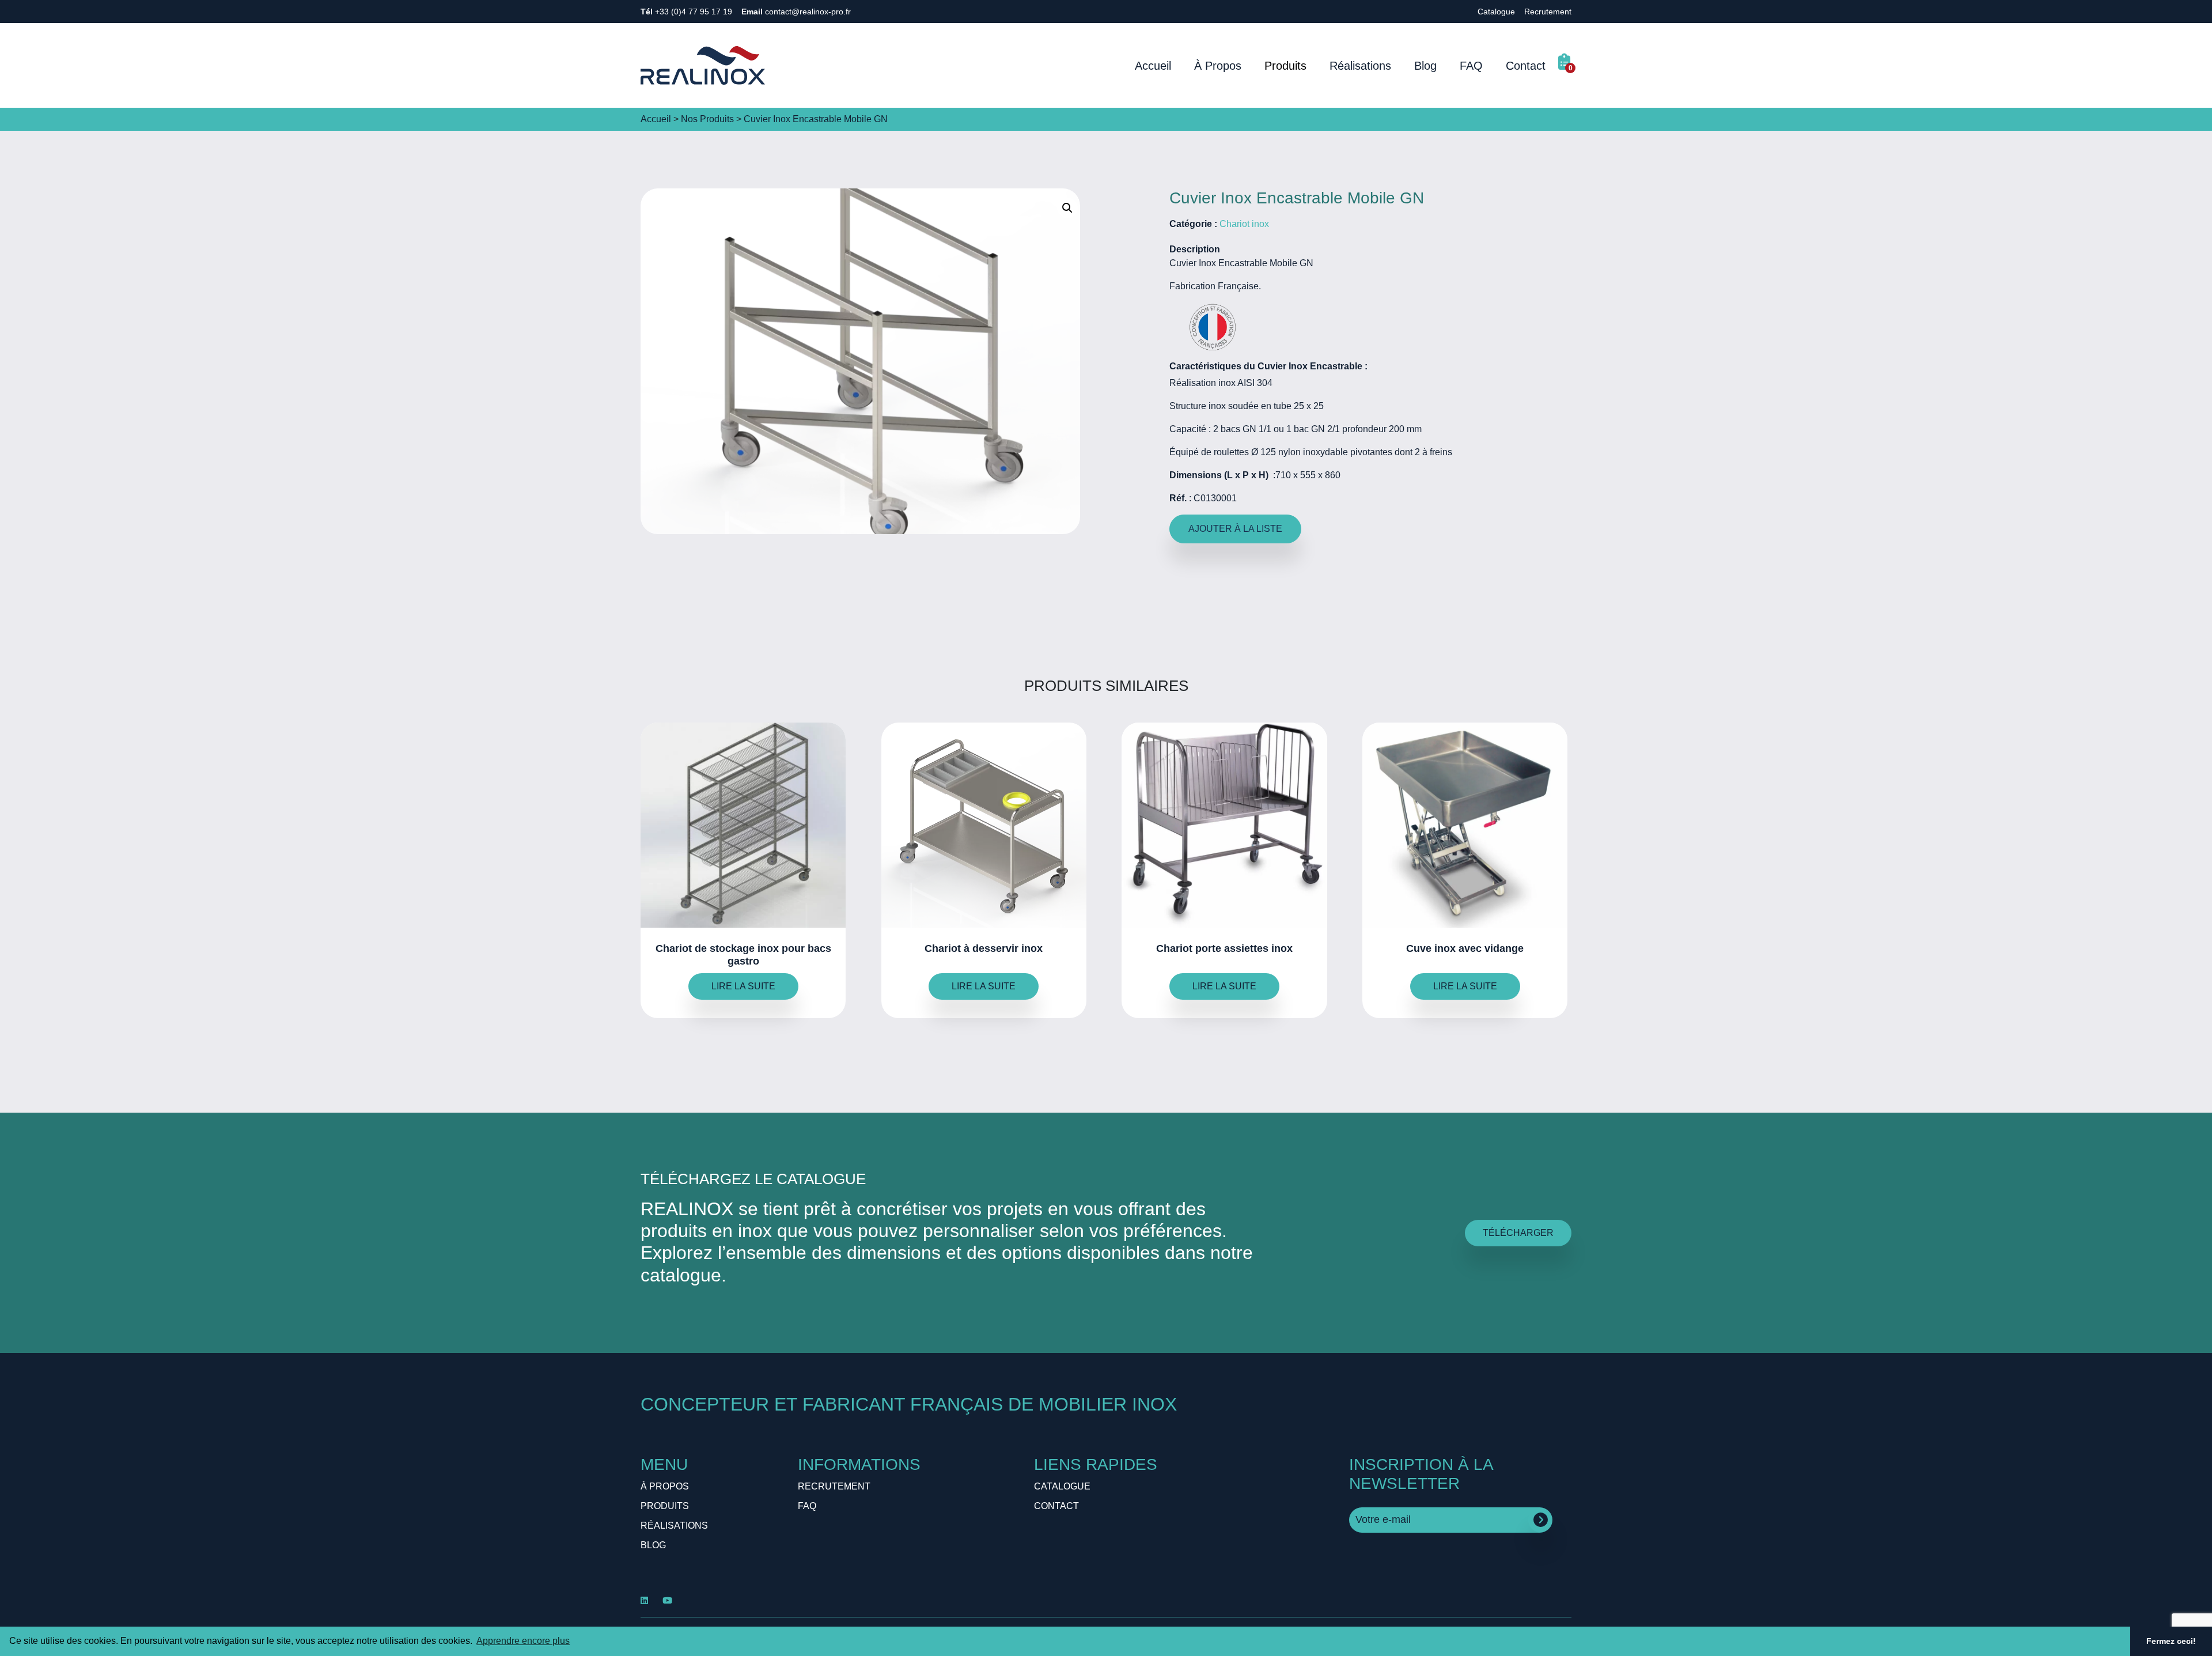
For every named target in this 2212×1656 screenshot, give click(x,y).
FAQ (1471, 66)
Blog (1425, 66)
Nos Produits (707, 119)
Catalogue (1496, 12)
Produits (1285, 66)
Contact (1526, 66)
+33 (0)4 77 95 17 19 (686, 12)
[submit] (1541, 1520)
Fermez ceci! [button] (2171, 1641)
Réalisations (1360, 66)
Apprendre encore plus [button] (523, 1641)
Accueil (1153, 66)
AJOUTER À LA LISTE (1235, 529)
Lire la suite (743, 986)
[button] (1067, 208)
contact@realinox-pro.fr (796, 12)
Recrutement (1548, 12)
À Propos (1218, 66)
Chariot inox (1244, 224)
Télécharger (1518, 1233)
